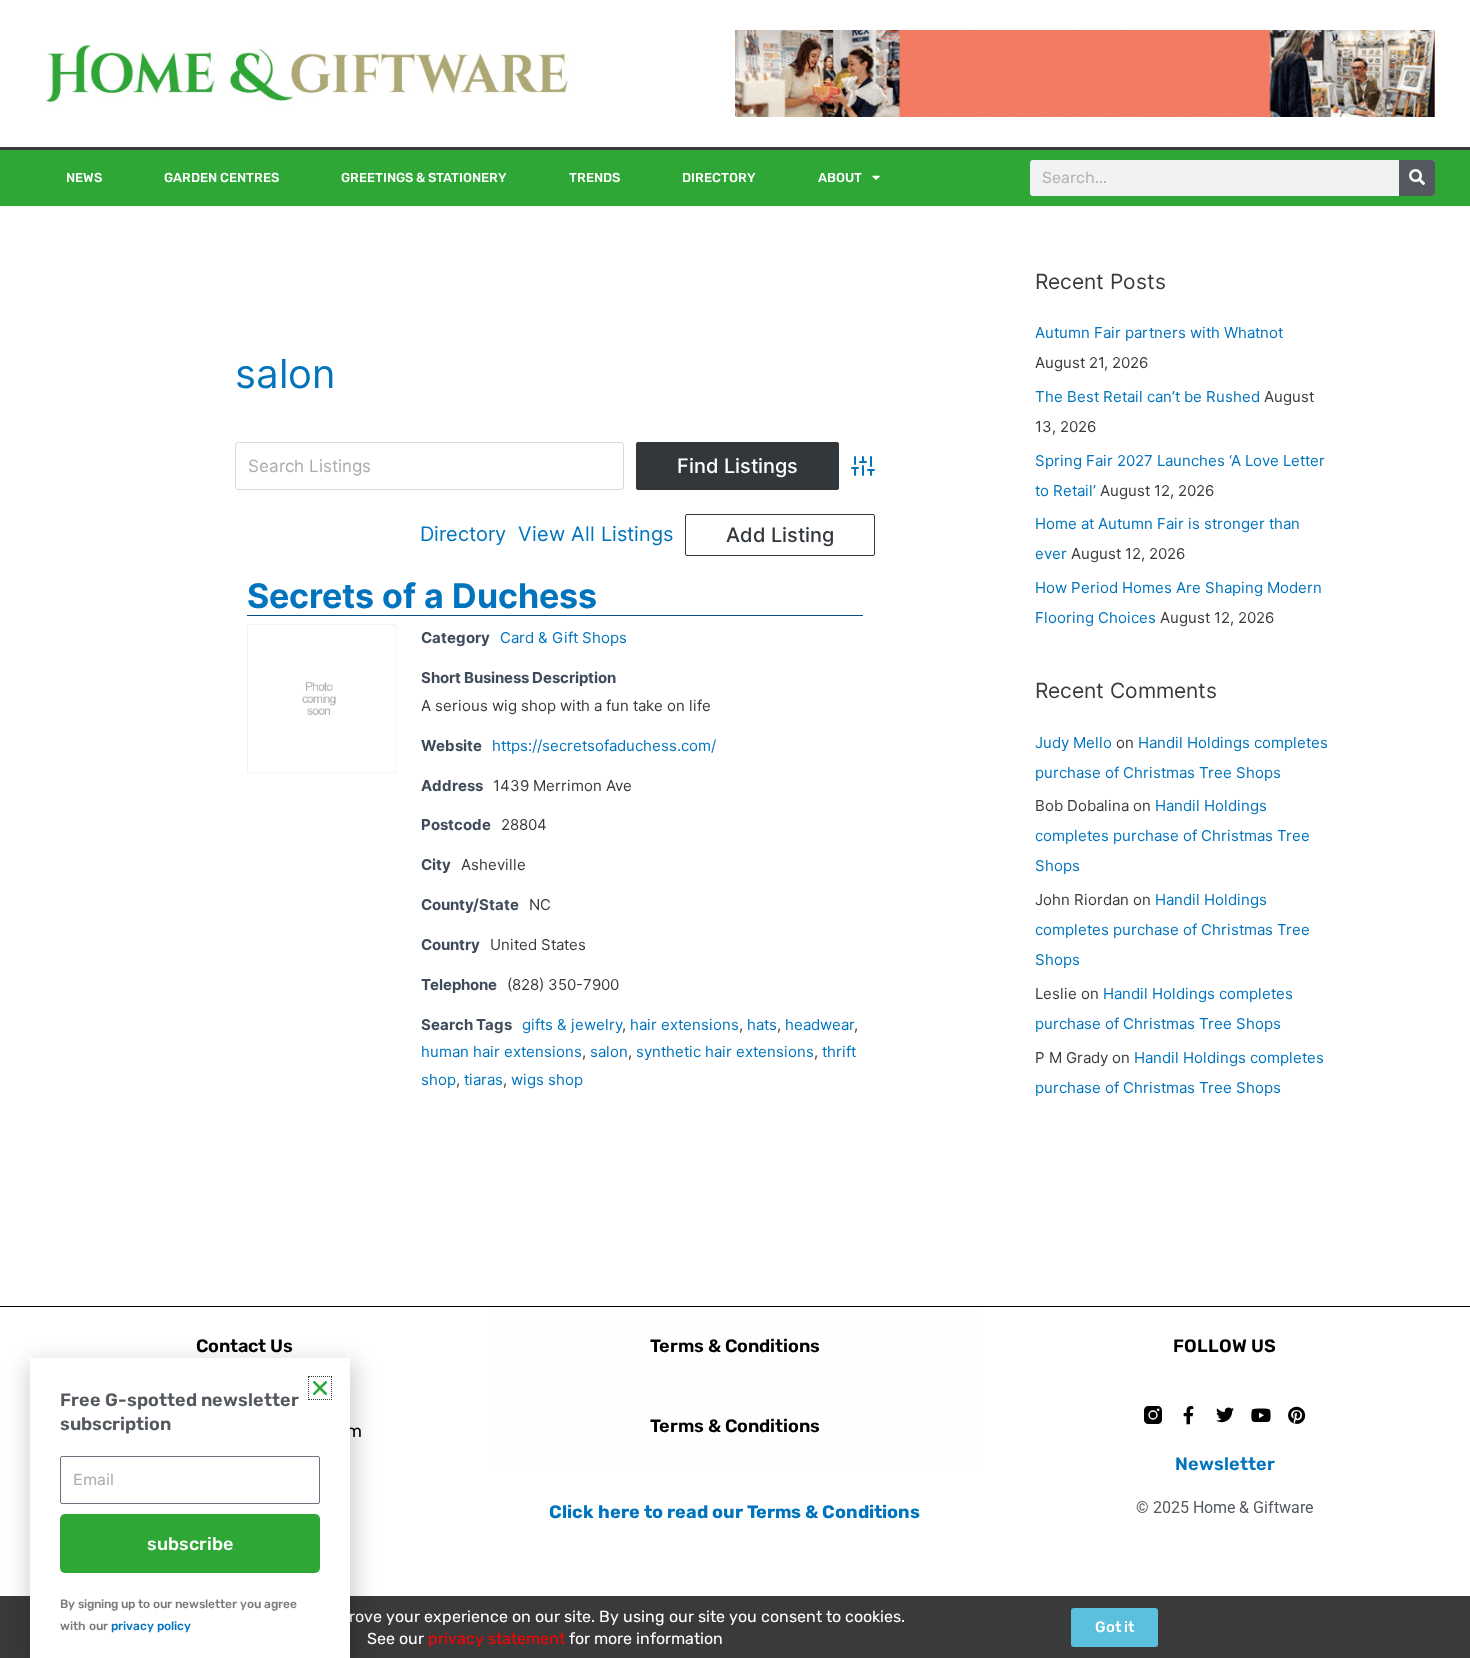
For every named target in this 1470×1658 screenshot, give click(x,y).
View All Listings (595, 534)
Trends (594, 177)
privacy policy (151, 1626)
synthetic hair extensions (725, 1051)
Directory (719, 177)
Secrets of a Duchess (422, 595)
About (840, 177)
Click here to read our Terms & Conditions (734, 1512)
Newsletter (1225, 1464)
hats (762, 1024)
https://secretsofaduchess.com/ (604, 745)
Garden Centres (221, 177)
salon (609, 1051)
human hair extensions (501, 1051)
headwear (819, 1024)
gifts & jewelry (572, 1024)
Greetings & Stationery (424, 177)
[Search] (1417, 178)
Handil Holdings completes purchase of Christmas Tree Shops (1172, 835)
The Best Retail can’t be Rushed (1147, 396)
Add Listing (780, 535)
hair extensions (684, 1024)
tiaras (483, 1079)
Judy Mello (1073, 742)
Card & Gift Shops (563, 637)
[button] (320, 1388)
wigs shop (547, 1079)
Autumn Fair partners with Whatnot (1159, 332)
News (84, 177)
